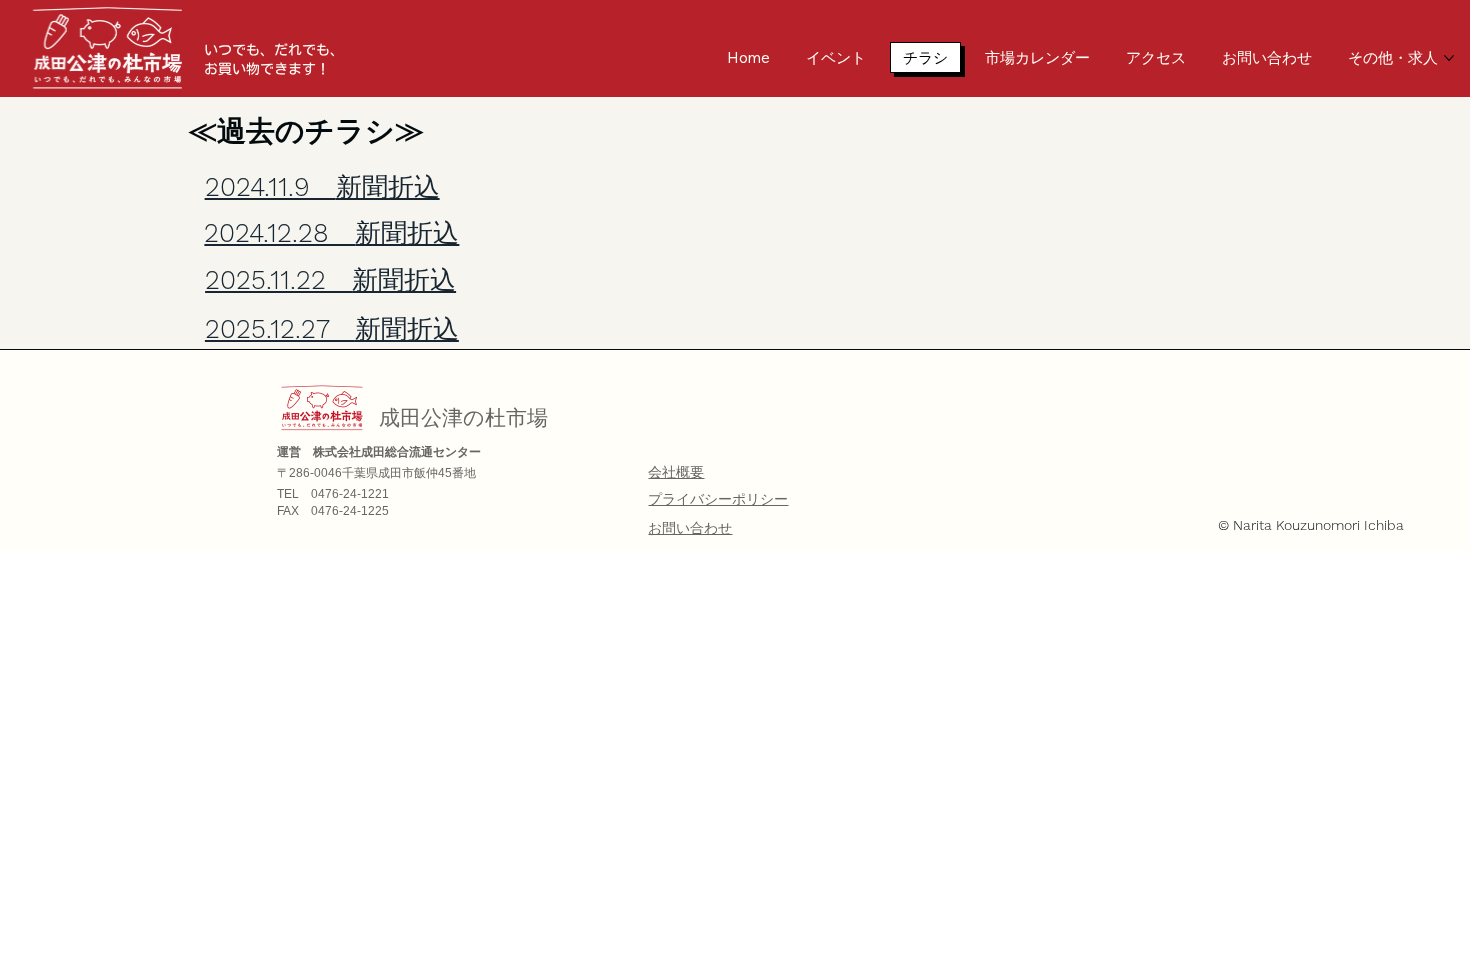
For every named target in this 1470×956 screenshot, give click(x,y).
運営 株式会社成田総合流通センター (379, 452)
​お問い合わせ (690, 528)
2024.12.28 (331, 232)
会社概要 (676, 472)
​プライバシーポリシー (718, 499)
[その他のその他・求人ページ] (1449, 58)
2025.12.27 (332, 328)
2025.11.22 (330, 279)
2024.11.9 (322, 186)
